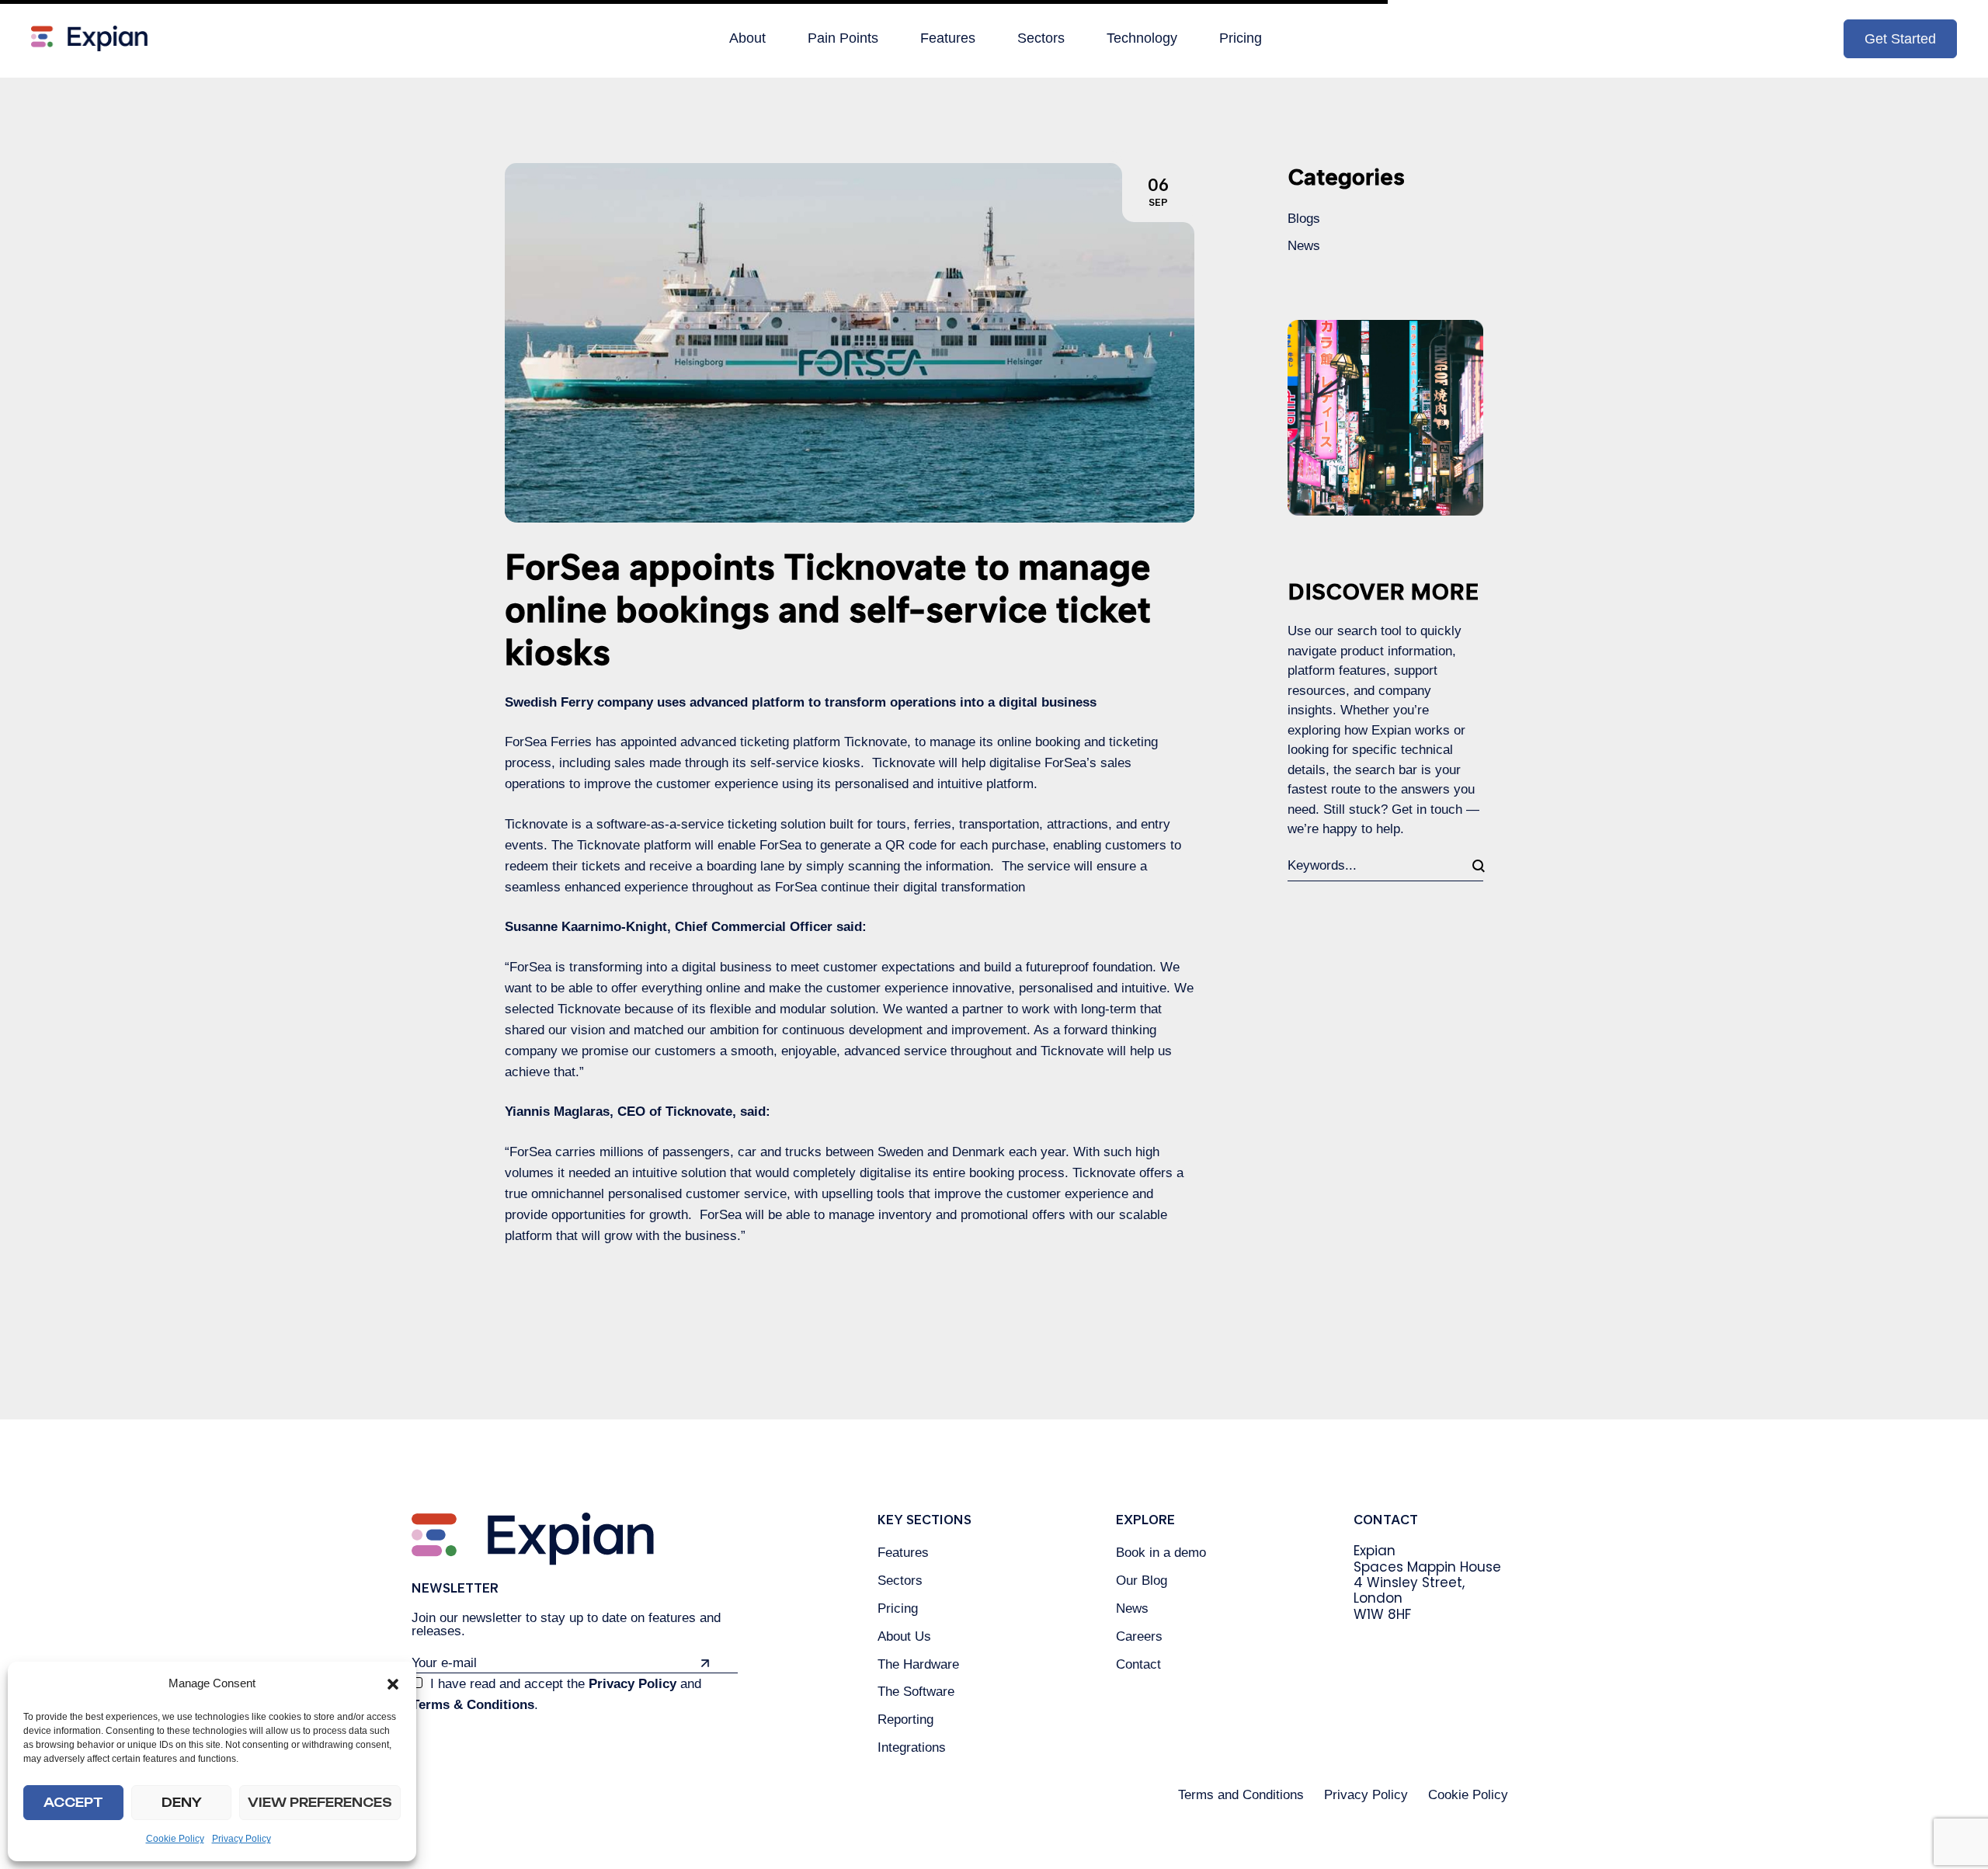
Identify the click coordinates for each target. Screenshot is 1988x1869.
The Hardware (918, 1664)
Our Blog (1142, 1581)
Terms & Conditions (473, 1705)
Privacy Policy (242, 1839)
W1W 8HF (1382, 1614)
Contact (1138, 1664)
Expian (1375, 1551)
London (1378, 1598)
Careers (1139, 1636)
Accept (73, 1803)
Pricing (898, 1608)
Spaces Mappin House (1427, 1567)
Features (903, 1553)
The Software (916, 1692)
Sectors (900, 1581)
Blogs (1304, 219)
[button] (393, 1684)
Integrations (912, 1747)
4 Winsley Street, (1409, 1582)
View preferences (320, 1803)
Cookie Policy (175, 1839)
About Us (904, 1636)
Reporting (905, 1720)
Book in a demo (1161, 1553)
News (1304, 246)
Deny (182, 1803)
